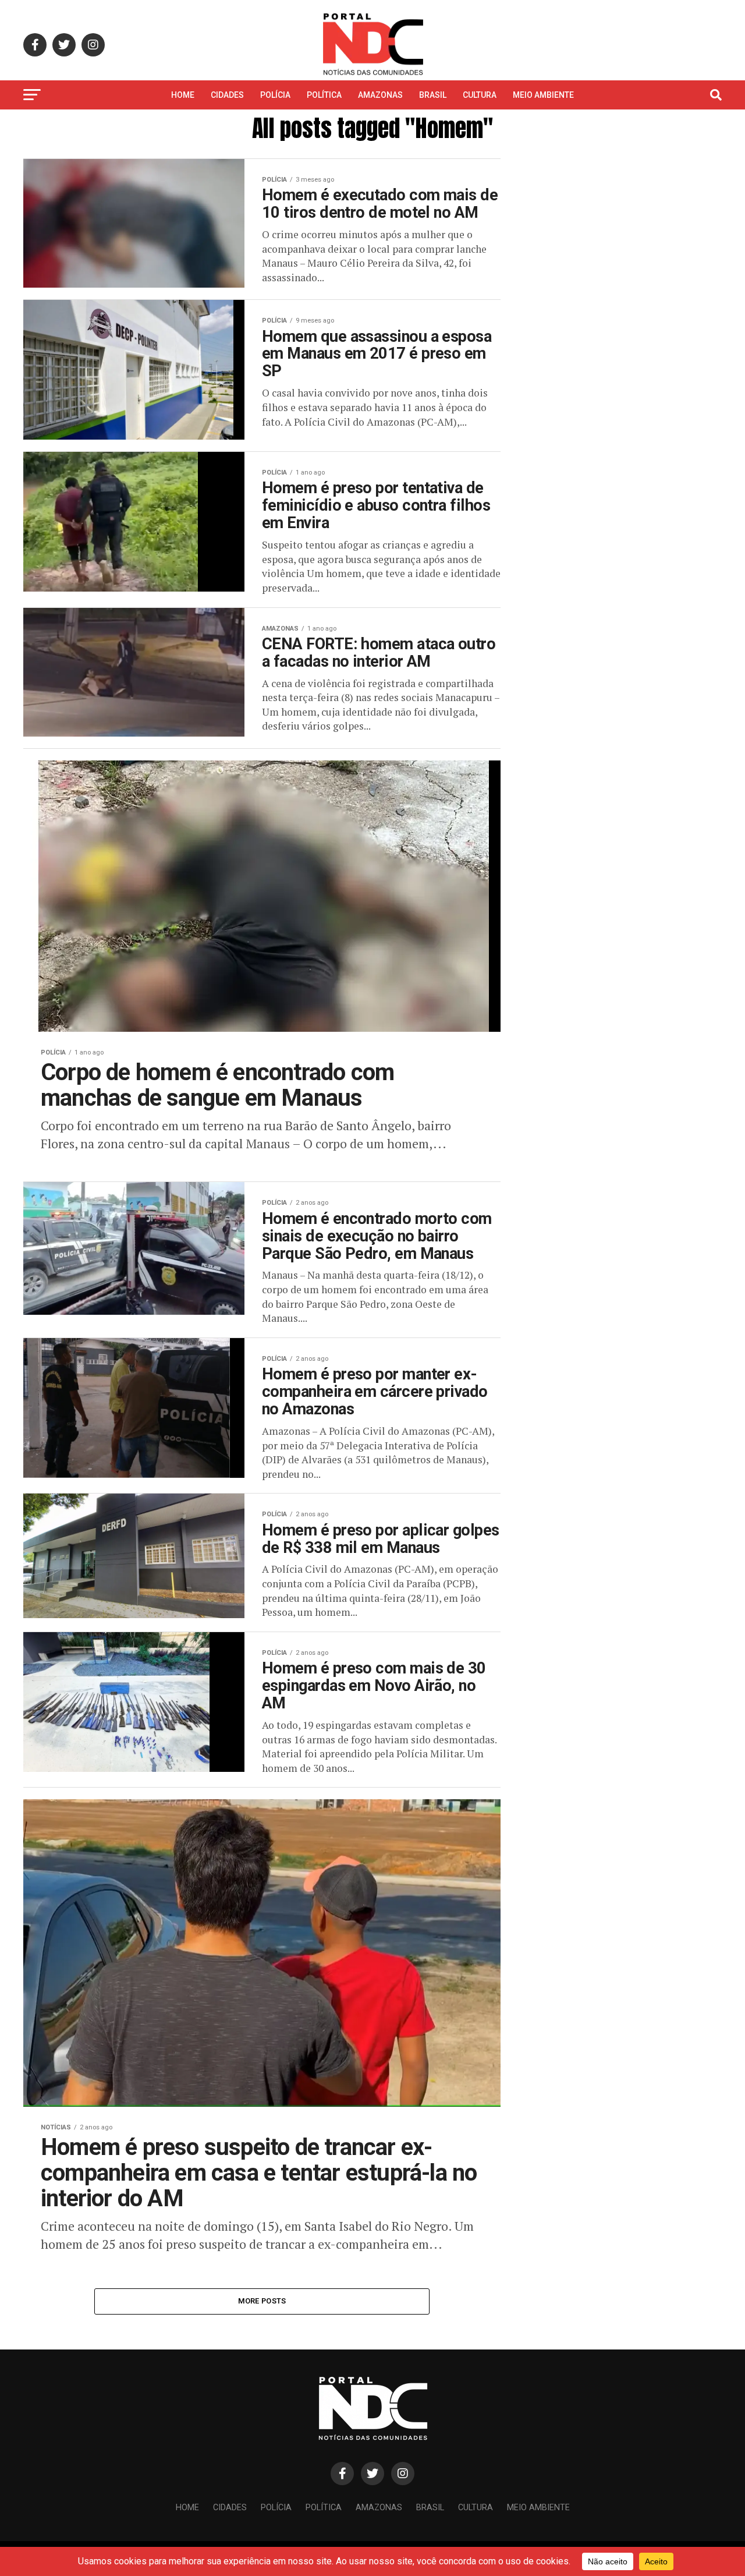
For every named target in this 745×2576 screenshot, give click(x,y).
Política (324, 95)
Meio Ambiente (543, 95)
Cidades (227, 95)
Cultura (480, 95)
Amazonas (380, 95)
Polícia (275, 95)
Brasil (433, 95)
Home (183, 95)
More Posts (262, 2301)
